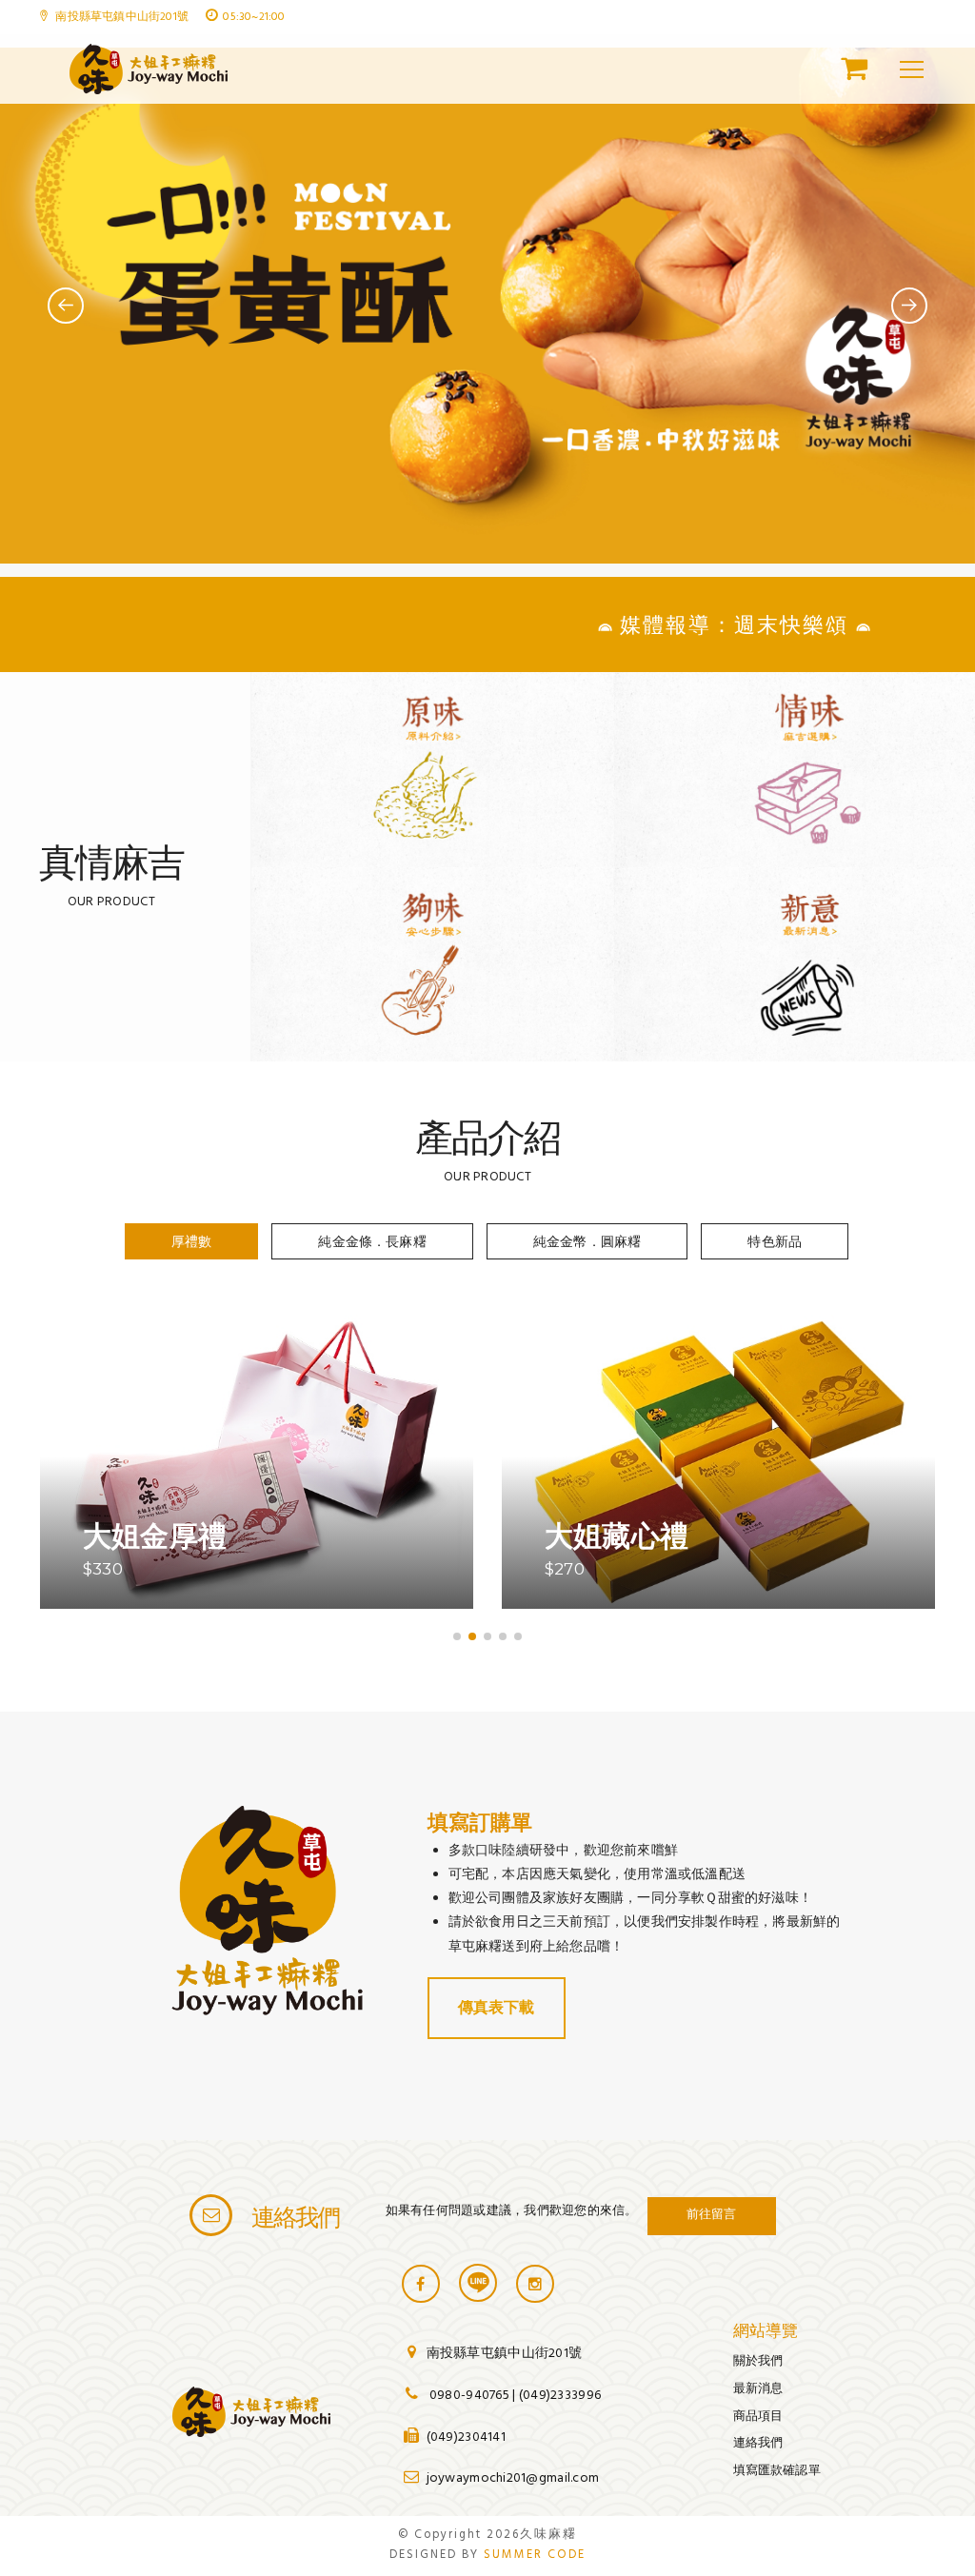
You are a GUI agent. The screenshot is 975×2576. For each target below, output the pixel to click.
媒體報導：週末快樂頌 (675, 625)
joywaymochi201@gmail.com (513, 2478)
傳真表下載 (497, 2007)
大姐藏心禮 (617, 1536)
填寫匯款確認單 (777, 2470)
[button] (457, 1636)
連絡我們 (758, 2442)
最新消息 (758, 2388)
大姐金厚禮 (155, 1536)
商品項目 (758, 2416)
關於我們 (758, 2360)
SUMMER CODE (535, 2555)
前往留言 (712, 2213)
